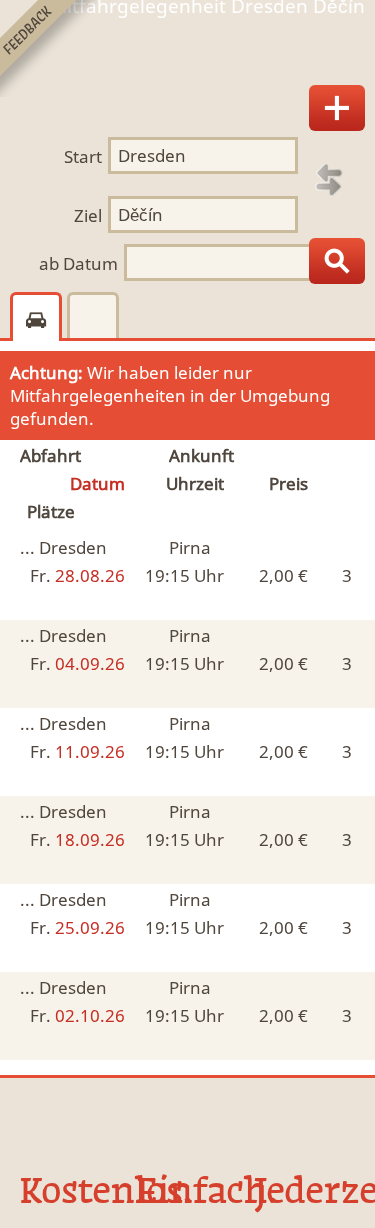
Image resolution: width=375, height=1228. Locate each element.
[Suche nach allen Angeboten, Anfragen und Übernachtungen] (337, 261)
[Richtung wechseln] (329, 180)
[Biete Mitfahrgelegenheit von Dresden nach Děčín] (337, 108)
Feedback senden (48, 48)
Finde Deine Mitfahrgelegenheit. (187, 53)
